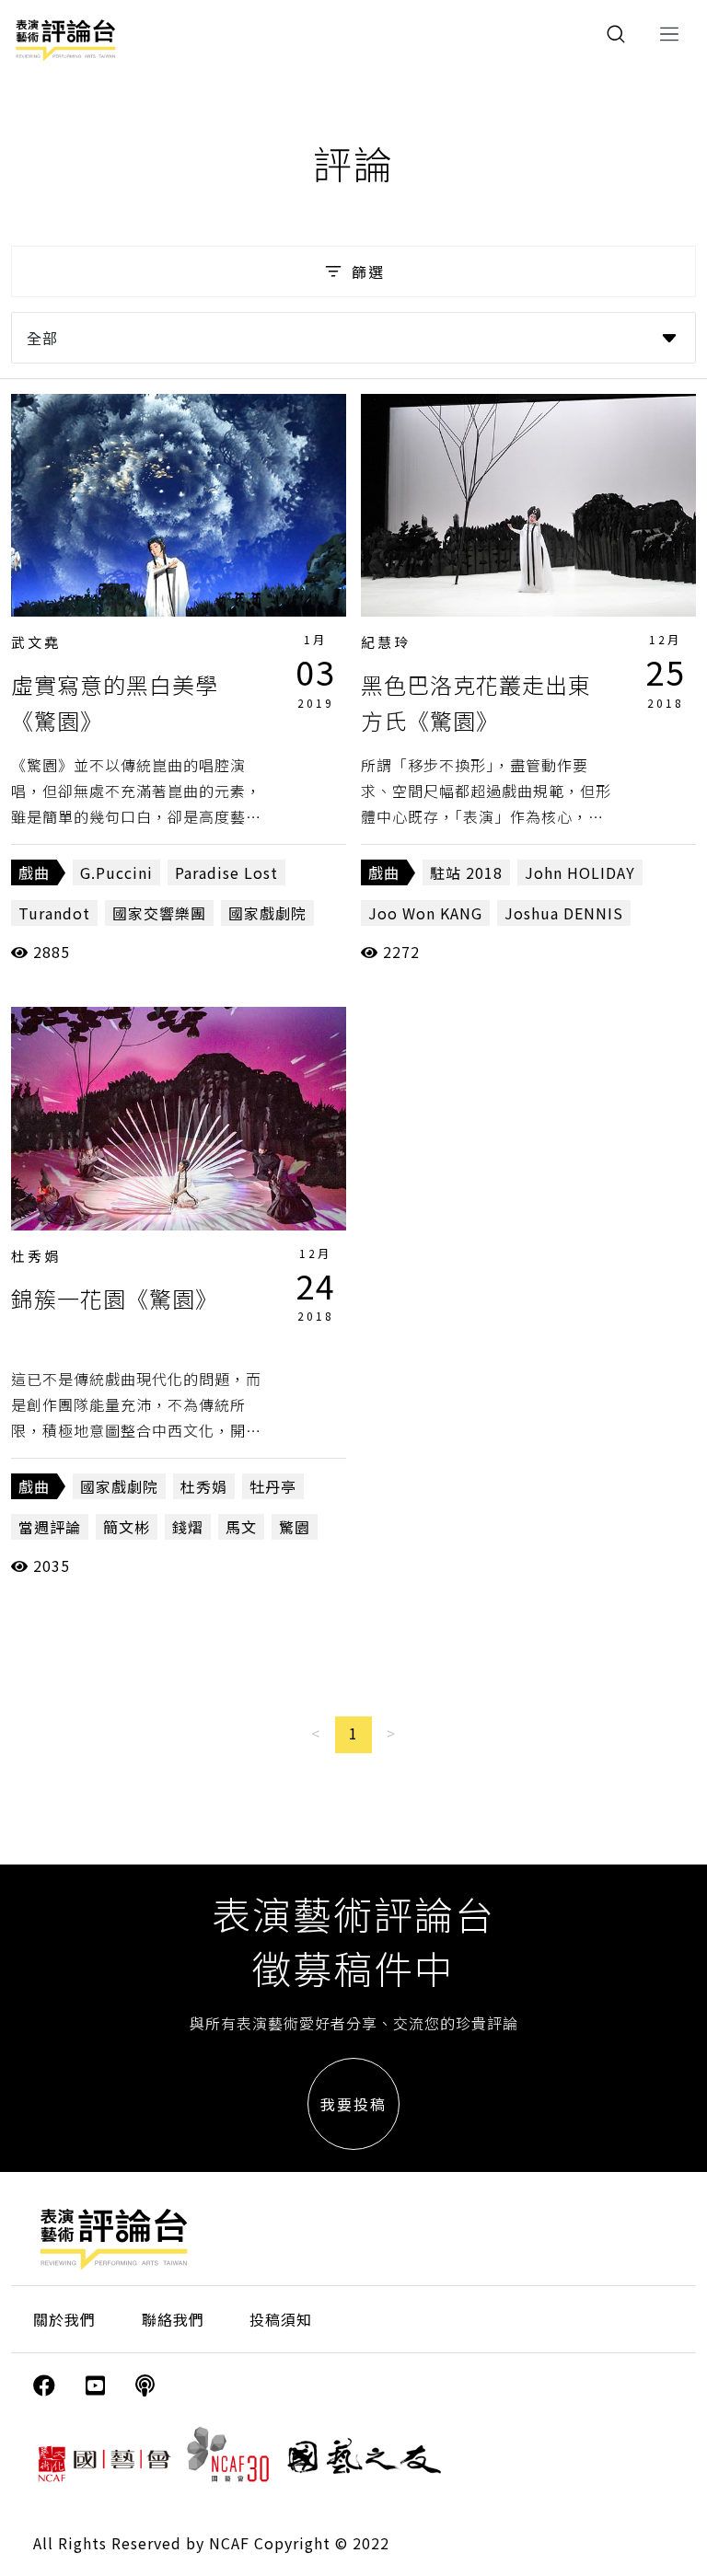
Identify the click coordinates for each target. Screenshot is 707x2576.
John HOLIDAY (580, 872)
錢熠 (188, 1527)
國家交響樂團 (159, 913)
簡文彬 (127, 1527)
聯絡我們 (173, 2319)
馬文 (241, 1527)
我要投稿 (353, 2104)
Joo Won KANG (425, 913)
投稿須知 (281, 2319)
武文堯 (36, 642)
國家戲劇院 (267, 913)
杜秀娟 (36, 1256)
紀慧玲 (386, 642)
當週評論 (50, 1527)
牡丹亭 (273, 1486)
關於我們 (64, 2319)
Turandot (54, 913)
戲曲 (34, 872)
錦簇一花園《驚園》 (115, 1298)
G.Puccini (116, 872)
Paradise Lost (226, 872)
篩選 (368, 271)
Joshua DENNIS (564, 913)
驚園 (295, 1527)
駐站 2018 (466, 872)
